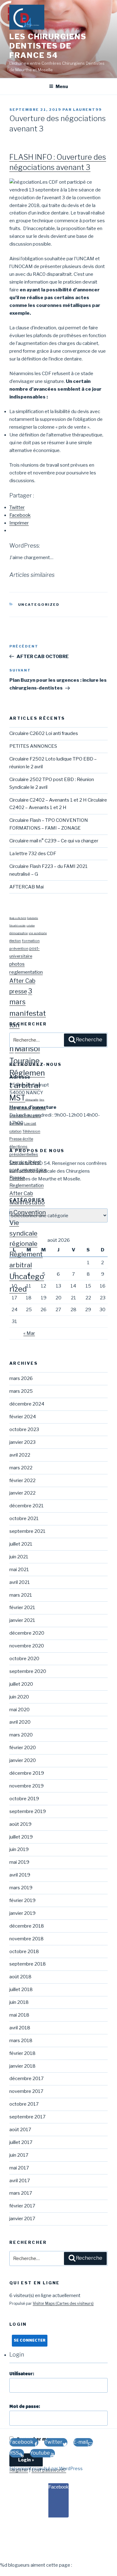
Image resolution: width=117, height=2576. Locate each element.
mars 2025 (21, 1391)
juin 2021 (19, 1557)
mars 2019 (21, 1888)
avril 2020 (20, 1722)
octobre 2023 (24, 1429)
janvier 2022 (22, 1493)
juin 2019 (19, 1849)
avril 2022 (20, 1455)
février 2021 (22, 1608)
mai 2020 (19, 1710)
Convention (30, 1212)
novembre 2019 (27, 1786)
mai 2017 (19, 2168)
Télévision (31, 1131)
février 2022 (22, 1481)
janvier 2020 (23, 1760)
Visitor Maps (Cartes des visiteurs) (63, 2303)
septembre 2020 (28, 1671)
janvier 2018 (22, 2066)
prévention (19, 949)
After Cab (22, 981)
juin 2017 (19, 2155)
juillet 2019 (21, 1837)
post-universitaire (28, 1170)
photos (17, 964)
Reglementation (27, 1185)
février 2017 (22, 2206)
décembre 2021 (27, 1506)
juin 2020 (19, 1697)
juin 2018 (19, 2002)
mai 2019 (19, 1862)
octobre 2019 (24, 1799)
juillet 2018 (21, 1990)
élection (15, 941)
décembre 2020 (27, 1633)
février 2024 (23, 1417)
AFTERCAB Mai (27, 887)
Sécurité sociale (17, 926)
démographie (19, 933)
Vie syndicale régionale (23, 1233)
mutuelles (39, 1108)
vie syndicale (38, 933)
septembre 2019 (28, 1811)
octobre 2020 (24, 1659)
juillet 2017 (21, 2142)
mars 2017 (21, 2193)
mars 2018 (21, 2041)
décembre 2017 (27, 2079)
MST (17, 1098)
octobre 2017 (24, 2104)
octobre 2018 (24, 1952)
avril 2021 (20, 1582)
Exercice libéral (25, 1162)
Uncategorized (39, 605)
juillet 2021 (21, 1544)
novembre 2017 (26, 2091)
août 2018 (20, 1977)
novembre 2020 (27, 1646)
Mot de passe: (25, 2407)
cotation (31, 926)
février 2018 (22, 2053)
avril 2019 (20, 1875)
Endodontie (33, 918)
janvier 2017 (22, 2219)
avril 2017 (20, 2181)
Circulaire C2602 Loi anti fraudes (44, 733)
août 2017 (20, 2130)
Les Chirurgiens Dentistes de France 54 (48, 46)
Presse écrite (21, 1139)
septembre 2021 (27, 1531)
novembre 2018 (27, 1939)
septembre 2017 (27, 2117)
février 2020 (23, 1748)
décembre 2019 (27, 1773)
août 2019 (20, 1824)
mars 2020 (21, 1735)
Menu (62, 86)
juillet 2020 (21, 1684)
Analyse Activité (18, 918)
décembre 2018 (27, 1926)
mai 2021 (19, 1570)
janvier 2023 (22, 1442)
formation (31, 941)
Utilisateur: (22, 2374)
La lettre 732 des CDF (33, 854)
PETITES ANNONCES (33, 746)
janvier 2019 (22, 1913)
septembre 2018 (28, 1964)
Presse (17, 1178)
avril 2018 (20, 2028)
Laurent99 (87, 110)
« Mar (29, 1333)
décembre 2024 (27, 1404)
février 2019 (22, 1900)
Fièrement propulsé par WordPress (46, 2468)
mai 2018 (19, 2015)
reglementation (26, 972)
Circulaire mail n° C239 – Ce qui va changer (54, 841)
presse (18, 991)
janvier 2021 (22, 1620)
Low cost (30, 1123)
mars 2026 (21, 1378)
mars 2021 (21, 1595)
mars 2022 (21, 1468)
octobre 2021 (24, 1519)
